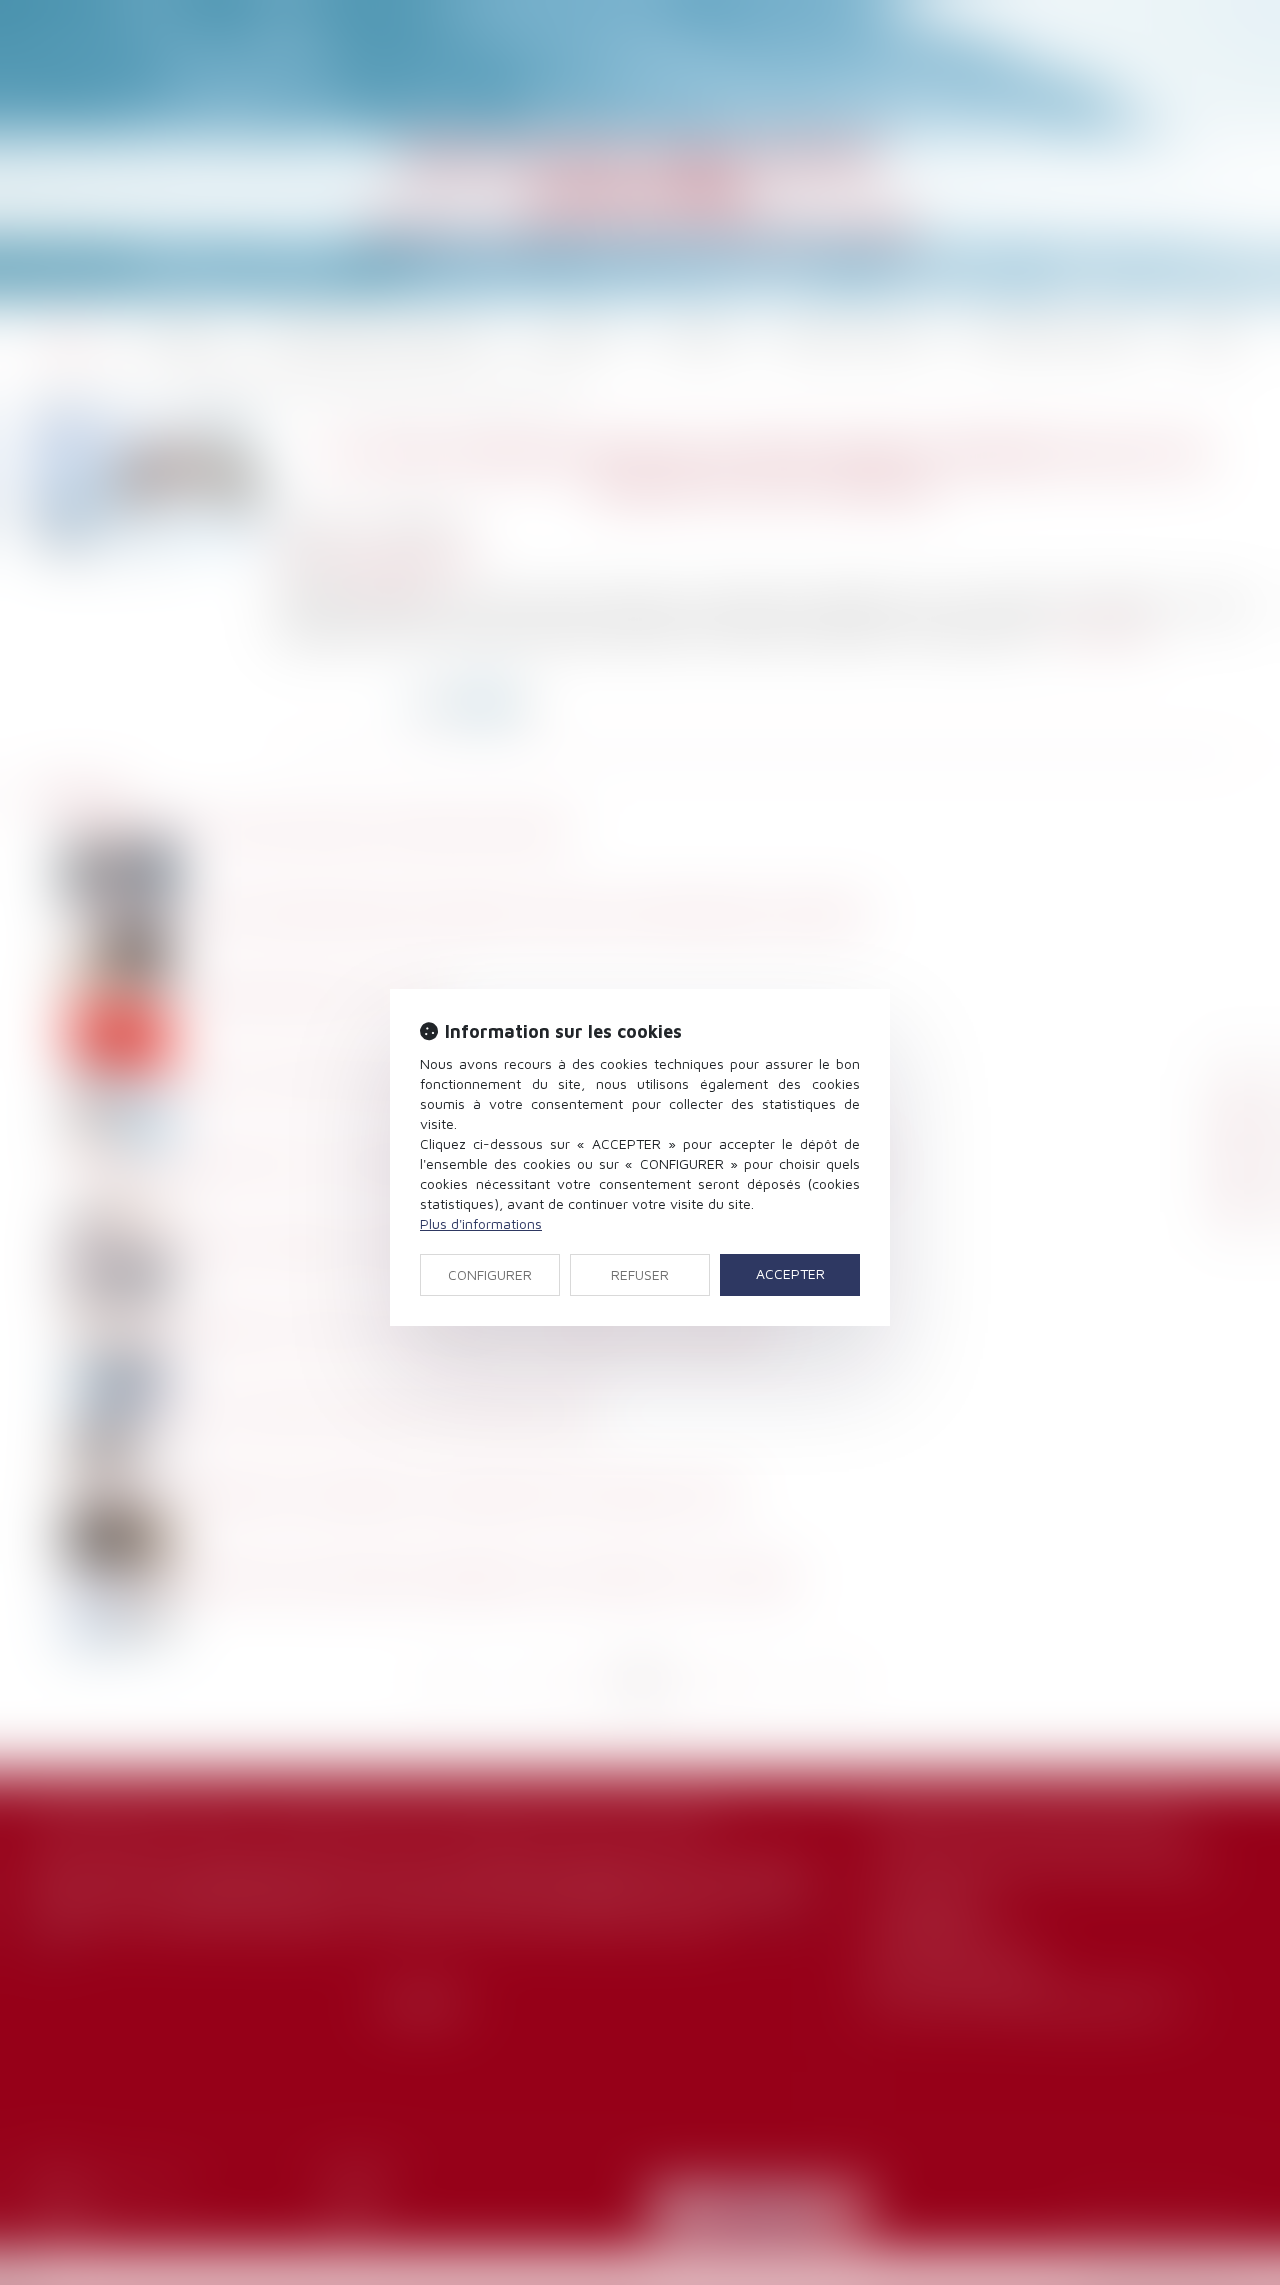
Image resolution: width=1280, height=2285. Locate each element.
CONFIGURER (490, 1274)
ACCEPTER (790, 1273)
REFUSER (640, 1274)
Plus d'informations (481, 1223)
